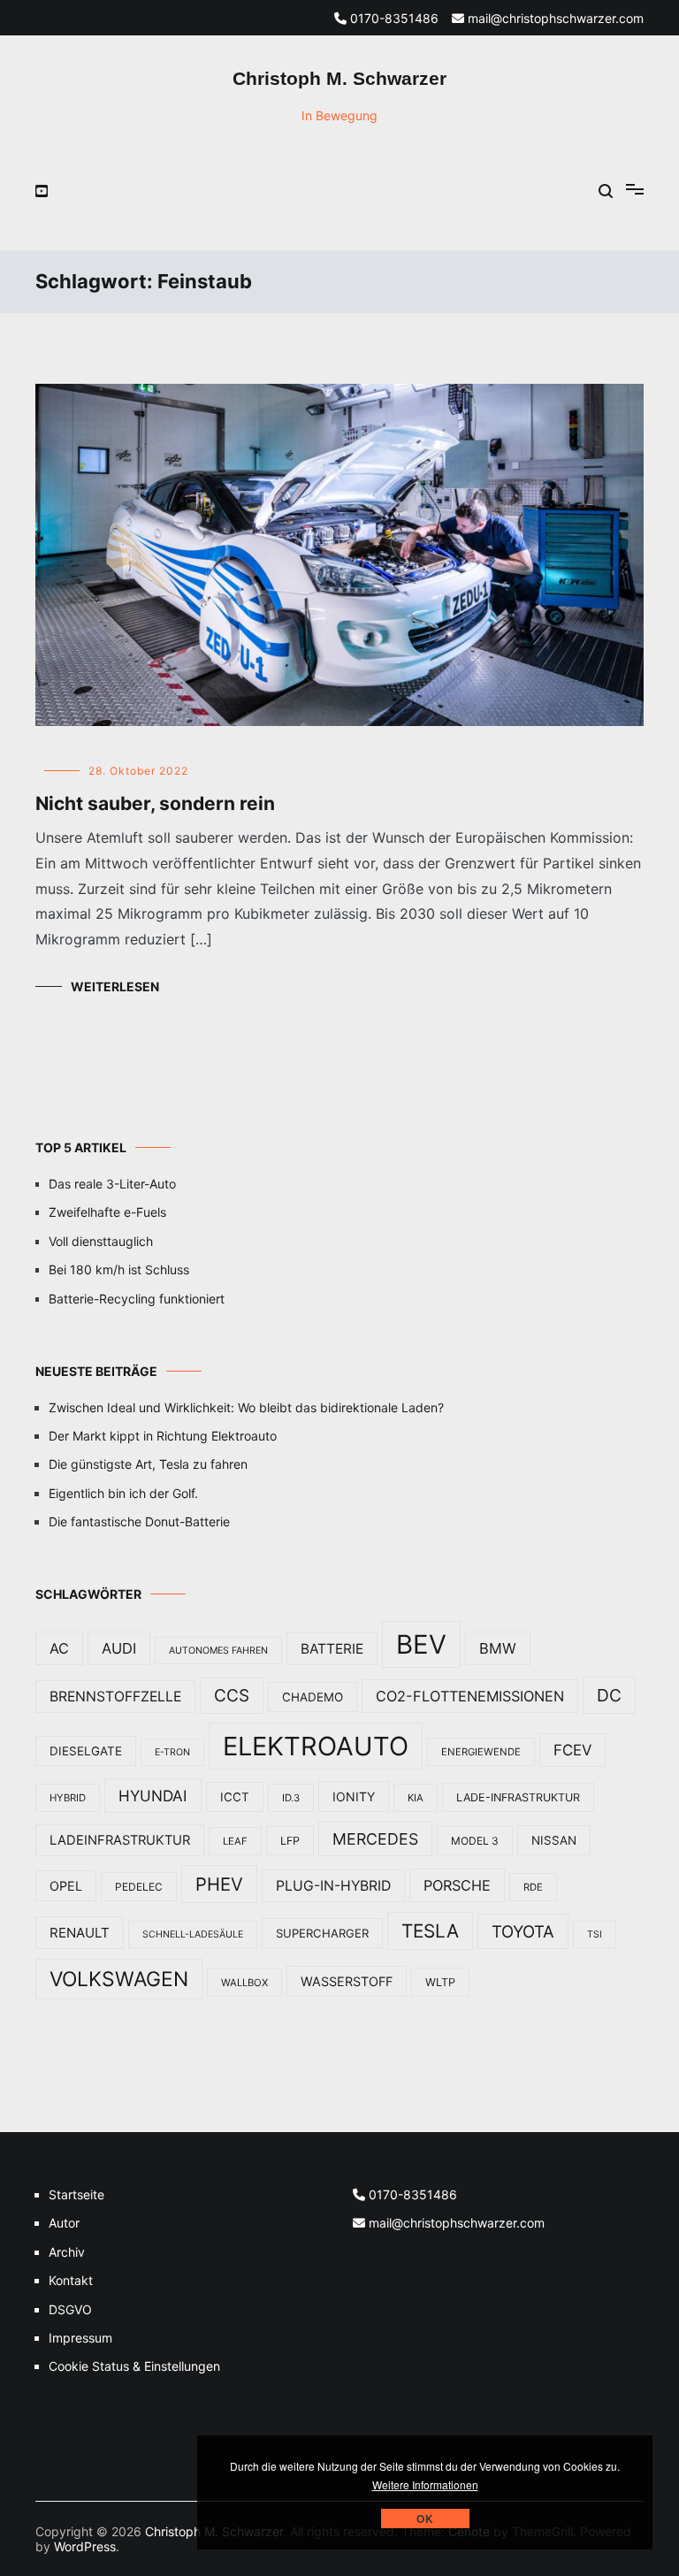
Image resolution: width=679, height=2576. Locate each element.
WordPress (85, 2546)
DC (609, 1695)
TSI (595, 1934)
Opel (66, 1886)
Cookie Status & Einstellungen (134, 2366)
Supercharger (322, 1933)
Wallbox (244, 1983)
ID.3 (291, 1798)
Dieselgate (86, 1751)
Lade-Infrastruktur (518, 1797)
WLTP (440, 1982)
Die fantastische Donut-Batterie (139, 1521)
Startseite (76, 2194)
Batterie (332, 1649)
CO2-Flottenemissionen (470, 1696)
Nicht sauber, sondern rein (155, 803)
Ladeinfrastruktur (120, 1840)
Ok (425, 2519)
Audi (119, 1648)
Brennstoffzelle (115, 1697)
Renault (80, 1933)
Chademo (313, 1697)
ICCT (235, 1797)
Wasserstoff (347, 1981)
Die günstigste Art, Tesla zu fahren (148, 1464)
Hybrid (68, 1798)
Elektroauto (316, 1746)
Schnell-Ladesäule (193, 1934)
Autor (64, 2223)
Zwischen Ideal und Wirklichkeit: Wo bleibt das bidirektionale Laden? (246, 1407)
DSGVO (70, 2309)
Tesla (430, 1931)
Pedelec (139, 1887)
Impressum (80, 2338)
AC (59, 1648)
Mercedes (375, 1839)
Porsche (457, 1885)
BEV (421, 1644)
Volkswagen (119, 1979)
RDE (533, 1887)
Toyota (523, 1931)
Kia (416, 1798)
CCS (232, 1696)
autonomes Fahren (218, 1651)
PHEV (219, 1884)
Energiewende (481, 1752)
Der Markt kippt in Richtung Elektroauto (163, 1436)
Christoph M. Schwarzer (339, 78)
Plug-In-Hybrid (333, 1886)
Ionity (354, 1796)
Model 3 (475, 1841)
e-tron (172, 1752)
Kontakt (71, 2280)
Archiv (67, 2252)
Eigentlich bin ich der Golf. (123, 1493)
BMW (498, 1648)
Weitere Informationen (425, 2484)
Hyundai (153, 1796)
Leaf (235, 1841)
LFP (290, 1841)
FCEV (572, 1750)
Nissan (554, 1840)
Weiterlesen (115, 986)
